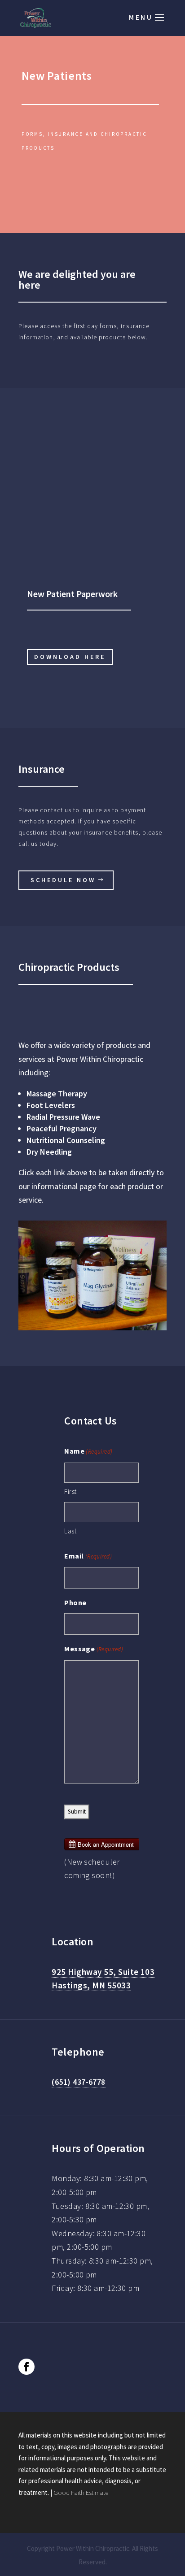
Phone (75, 1602)
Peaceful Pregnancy (62, 1128)
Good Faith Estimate (81, 2492)
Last (70, 1531)
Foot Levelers (51, 1105)
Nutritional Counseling (66, 1140)
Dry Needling (49, 1152)
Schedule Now (63, 880)
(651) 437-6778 (78, 2082)
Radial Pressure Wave (63, 1117)
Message (94, 1649)
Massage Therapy (57, 1093)
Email (88, 1556)
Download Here (70, 657)
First (70, 1491)
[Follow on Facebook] (26, 2367)
